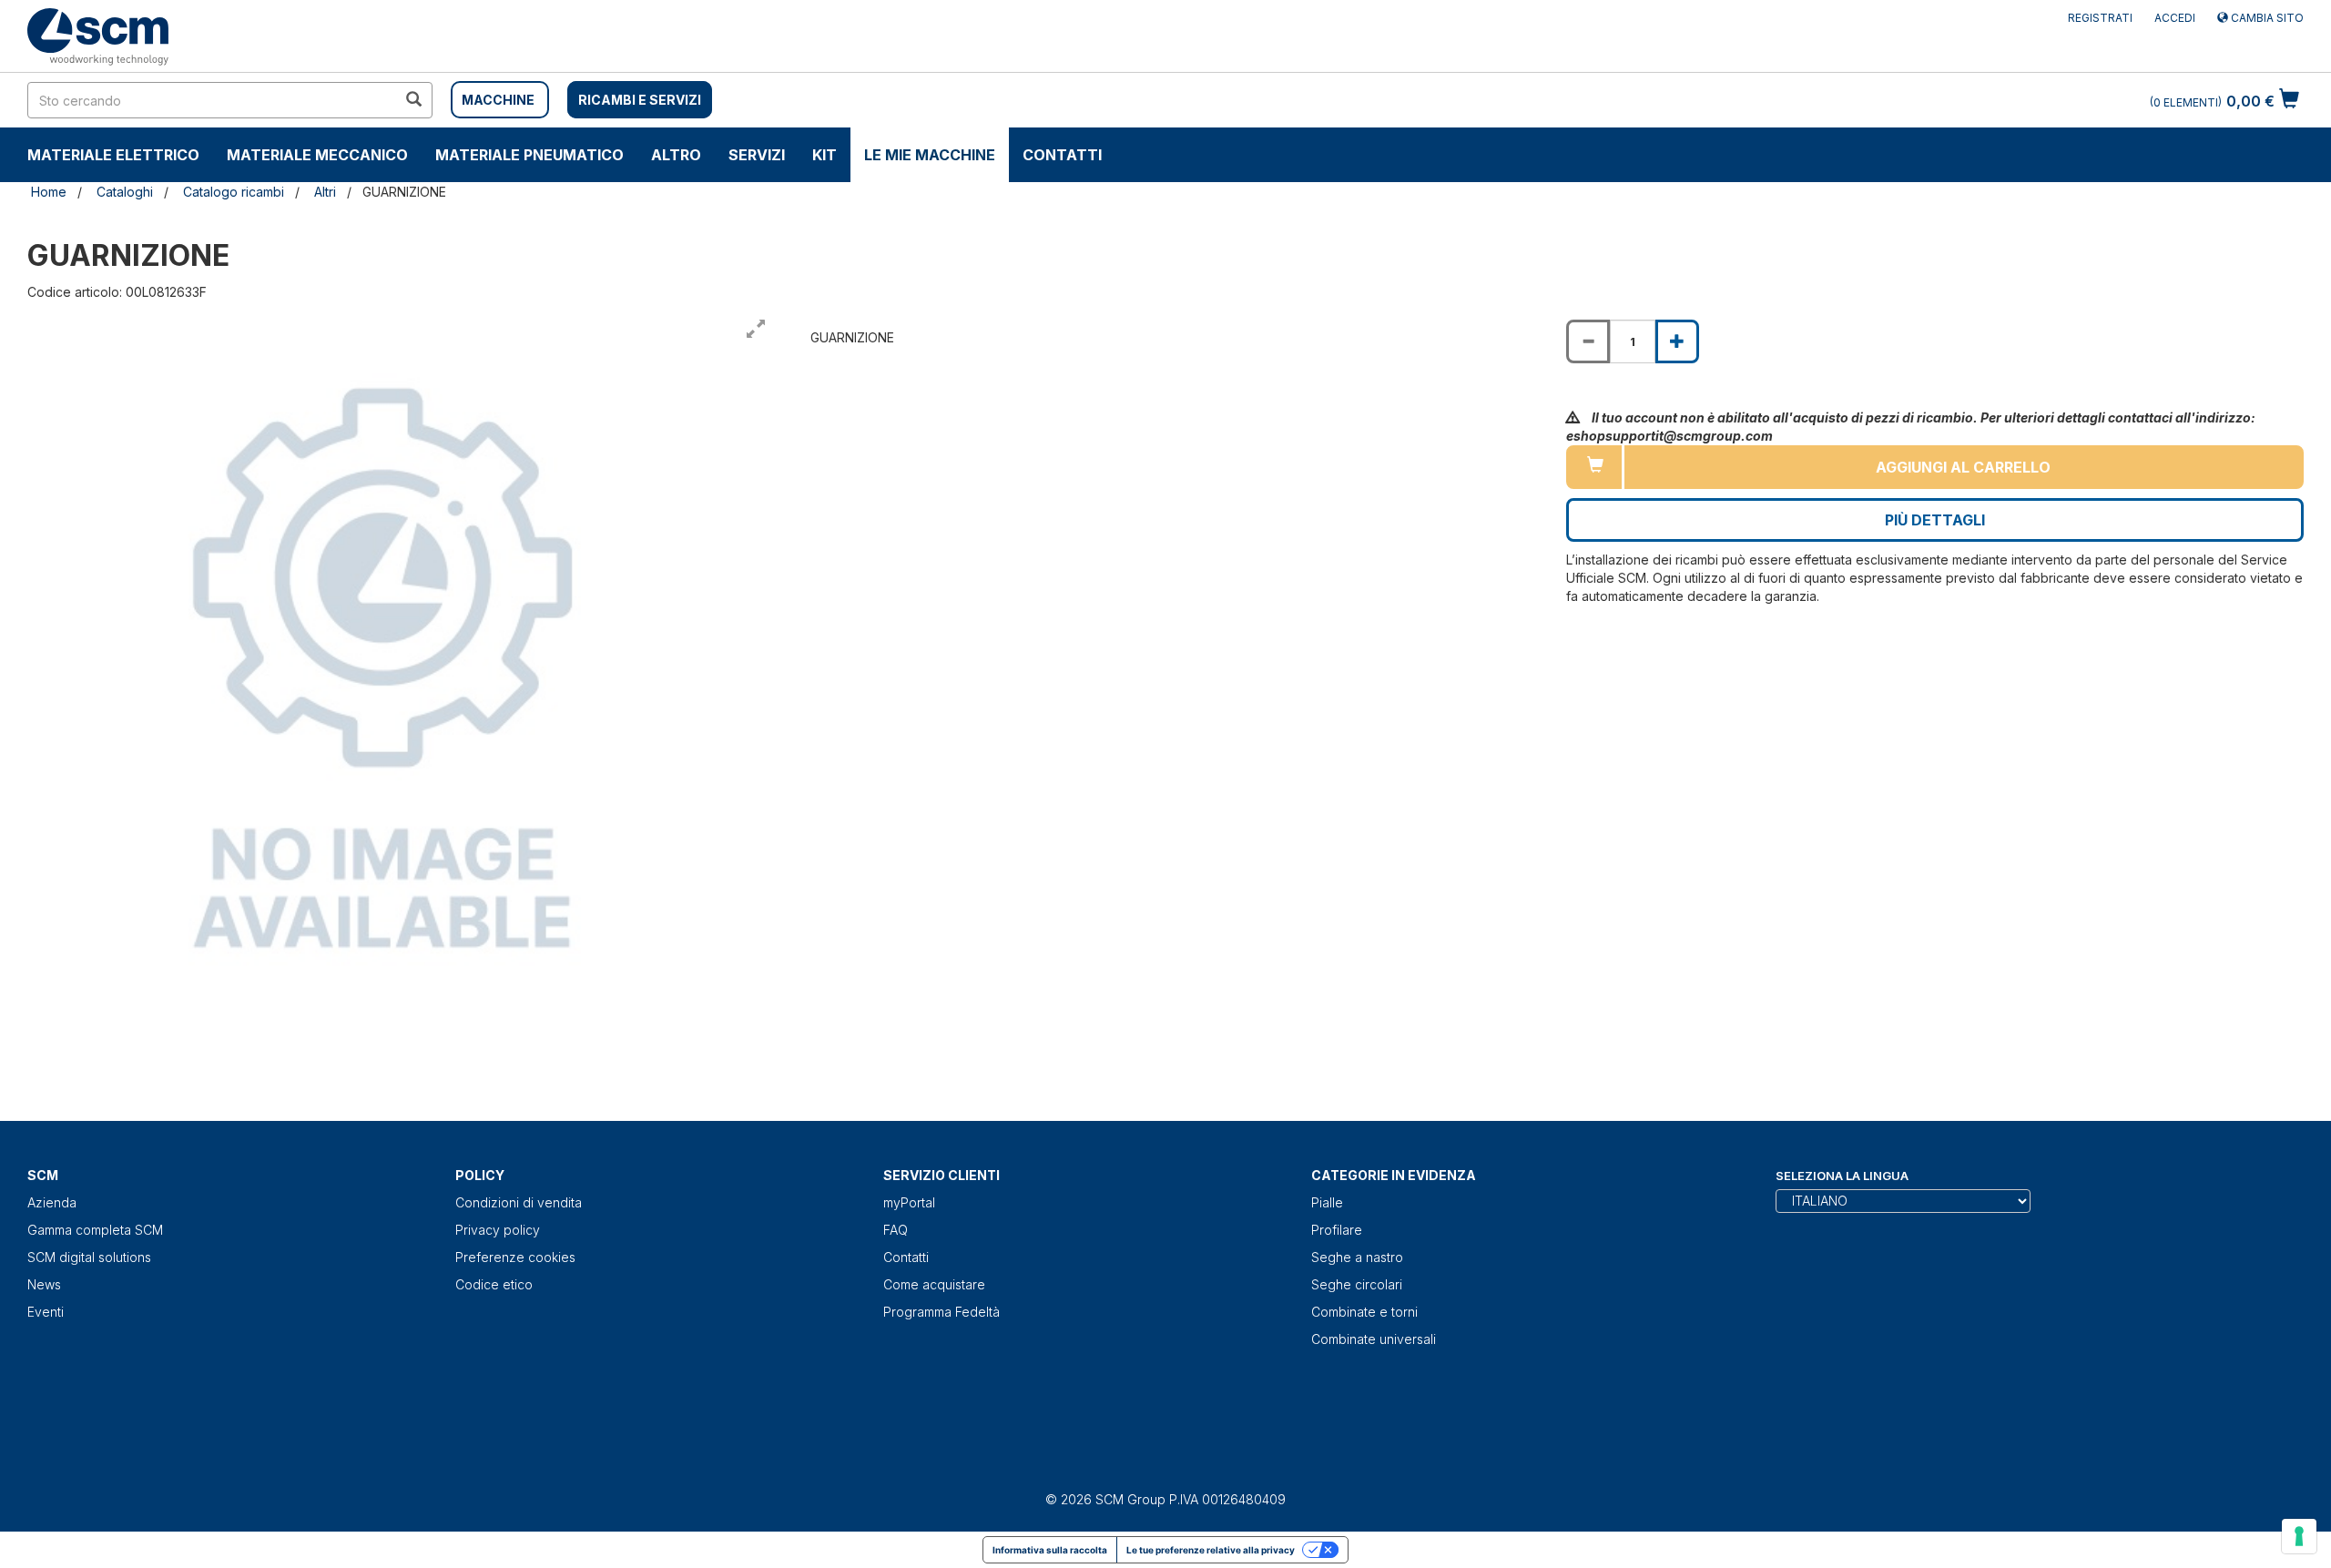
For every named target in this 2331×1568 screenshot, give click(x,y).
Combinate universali (1374, 1339)
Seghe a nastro (1357, 1257)
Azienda (52, 1202)
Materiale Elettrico (113, 155)
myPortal (909, 1202)
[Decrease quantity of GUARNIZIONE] (1588, 341)
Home (49, 192)
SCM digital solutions (89, 1257)
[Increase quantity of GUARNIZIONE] (1677, 341)
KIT (825, 155)
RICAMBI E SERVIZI (640, 100)
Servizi (757, 155)
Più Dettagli (1935, 520)
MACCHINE (498, 100)
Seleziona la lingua (1842, 1176)
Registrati (2100, 18)
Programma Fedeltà (942, 1312)
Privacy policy (498, 1230)
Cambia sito (2266, 18)
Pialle (1327, 1202)
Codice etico (494, 1284)
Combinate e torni (1364, 1312)
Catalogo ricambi (234, 192)
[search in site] (413, 100)
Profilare (1337, 1230)
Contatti (1062, 155)
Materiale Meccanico (317, 155)
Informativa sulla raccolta (1050, 1550)
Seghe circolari (1357, 1284)
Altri (325, 192)
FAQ (896, 1230)
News (44, 1284)
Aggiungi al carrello (1963, 467)
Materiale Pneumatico (529, 155)
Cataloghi (125, 192)
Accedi (2175, 18)
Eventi (46, 1312)
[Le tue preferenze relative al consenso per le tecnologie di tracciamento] (2299, 1536)
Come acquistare (934, 1284)
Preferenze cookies (515, 1257)
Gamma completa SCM (95, 1230)
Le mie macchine (930, 155)
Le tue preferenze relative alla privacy (1211, 1550)
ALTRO (676, 155)
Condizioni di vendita (519, 1202)
